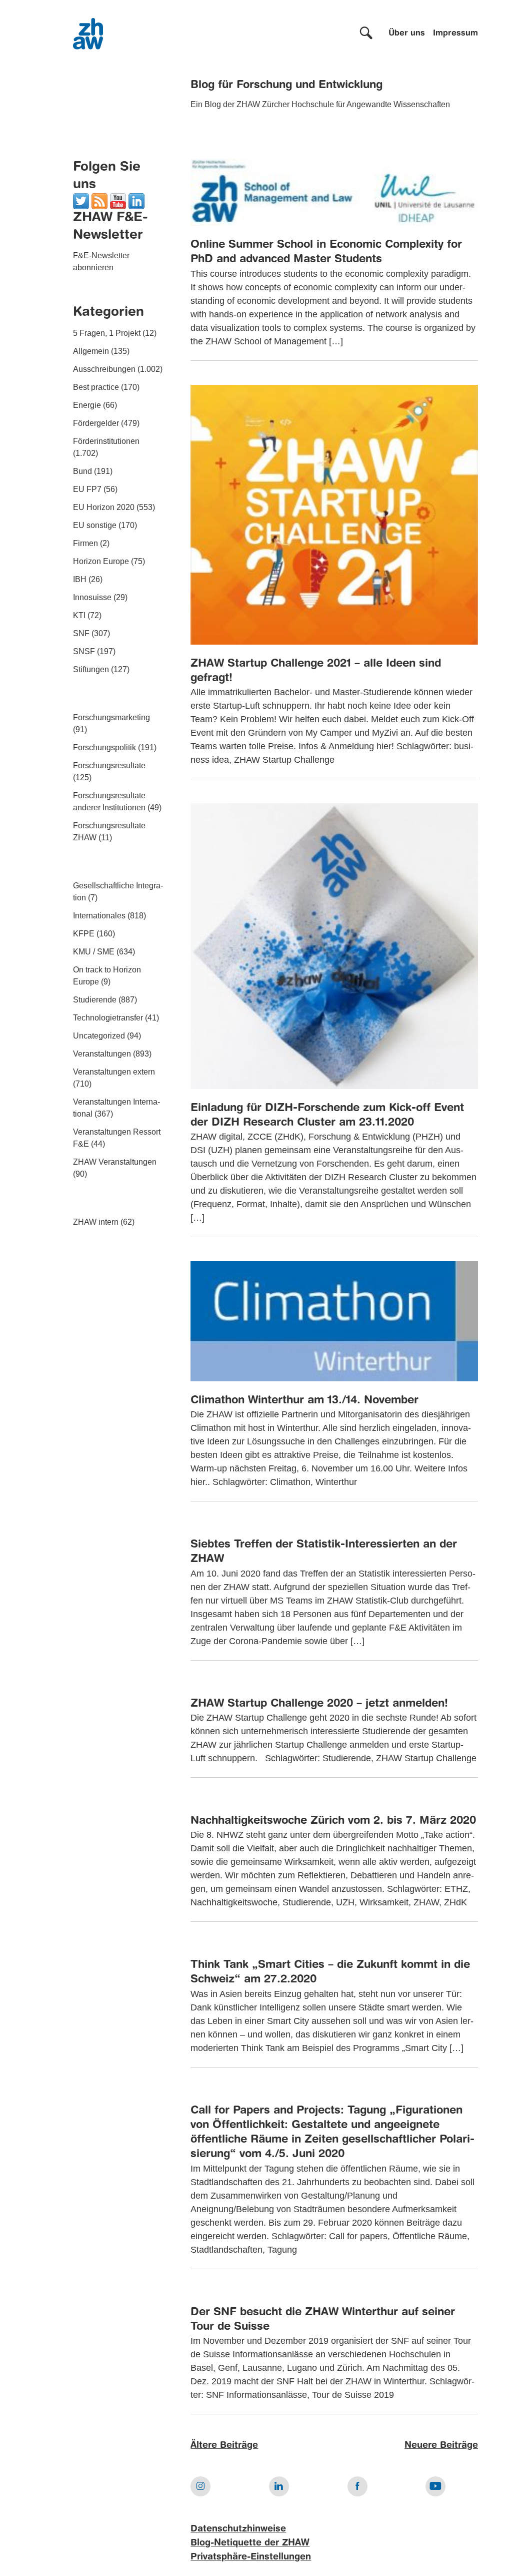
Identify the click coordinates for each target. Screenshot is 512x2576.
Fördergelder (96, 423)
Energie (87, 405)
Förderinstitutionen (106, 441)
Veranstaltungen (102, 1054)
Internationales (99, 916)
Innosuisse (92, 597)
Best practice (96, 387)
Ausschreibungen (104, 369)
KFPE (84, 934)
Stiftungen (91, 669)
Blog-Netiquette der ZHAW (250, 2543)
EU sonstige (95, 525)
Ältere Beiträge (224, 2445)
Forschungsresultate (109, 765)
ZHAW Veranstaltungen (115, 1162)
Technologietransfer (108, 1018)
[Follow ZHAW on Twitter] (81, 200)
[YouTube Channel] (118, 200)
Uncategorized (99, 1036)
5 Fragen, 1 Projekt (107, 333)
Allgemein (91, 351)
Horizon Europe (101, 561)
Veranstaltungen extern (114, 1072)
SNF (81, 633)
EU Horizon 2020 (104, 507)
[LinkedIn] (136, 200)
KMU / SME (94, 952)
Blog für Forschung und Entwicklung (286, 85)
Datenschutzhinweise (238, 2529)
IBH (80, 579)
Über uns (407, 34)
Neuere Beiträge (441, 2445)
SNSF (84, 651)
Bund (82, 471)
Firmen (85, 543)
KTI (79, 615)
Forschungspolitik (104, 747)
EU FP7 (87, 489)
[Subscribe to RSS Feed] (99, 200)
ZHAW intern (96, 1222)
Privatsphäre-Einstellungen (251, 2557)
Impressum (455, 34)
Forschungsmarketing (111, 717)
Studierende (95, 1000)
